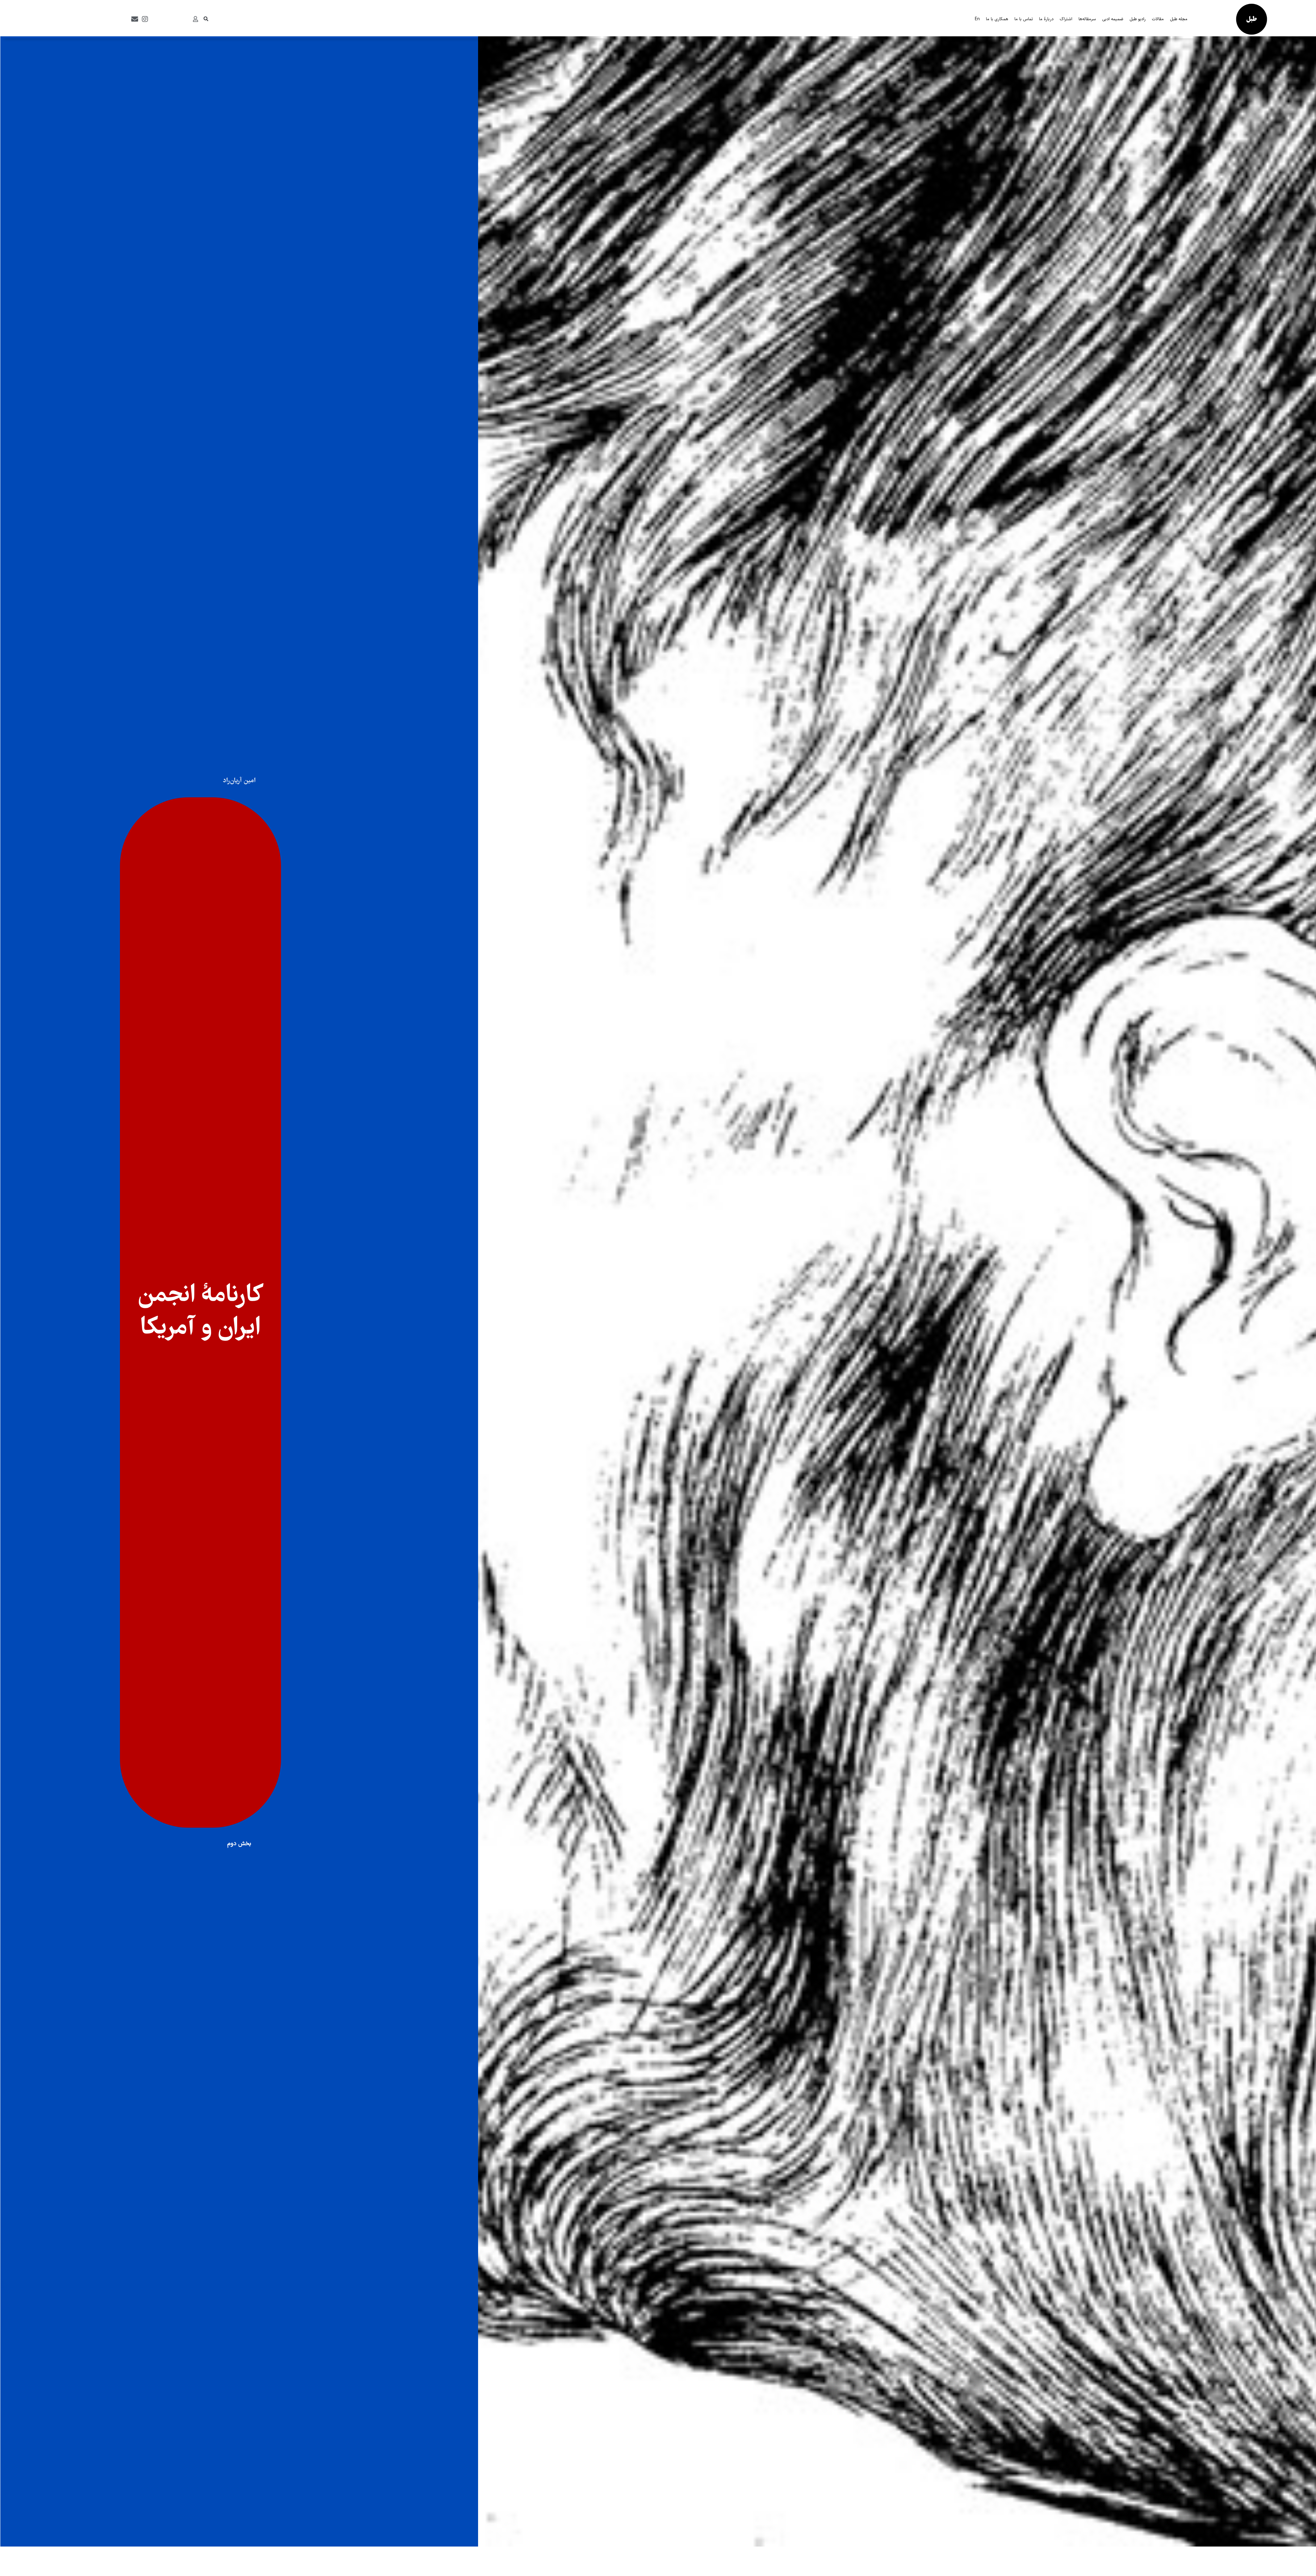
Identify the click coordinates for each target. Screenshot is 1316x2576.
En (977, 19)
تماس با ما (1024, 19)
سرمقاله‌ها (1087, 19)
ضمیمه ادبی (1113, 19)
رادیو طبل (1138, 19)
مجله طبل (1179, 19)
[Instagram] (145, 19)
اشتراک (1066, 19)
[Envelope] (135, 19)
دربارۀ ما (1046, 19)
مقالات (1158, 19)
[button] (206, 19)
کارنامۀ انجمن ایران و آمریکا (201, 1312)
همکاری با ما (997, 19)
